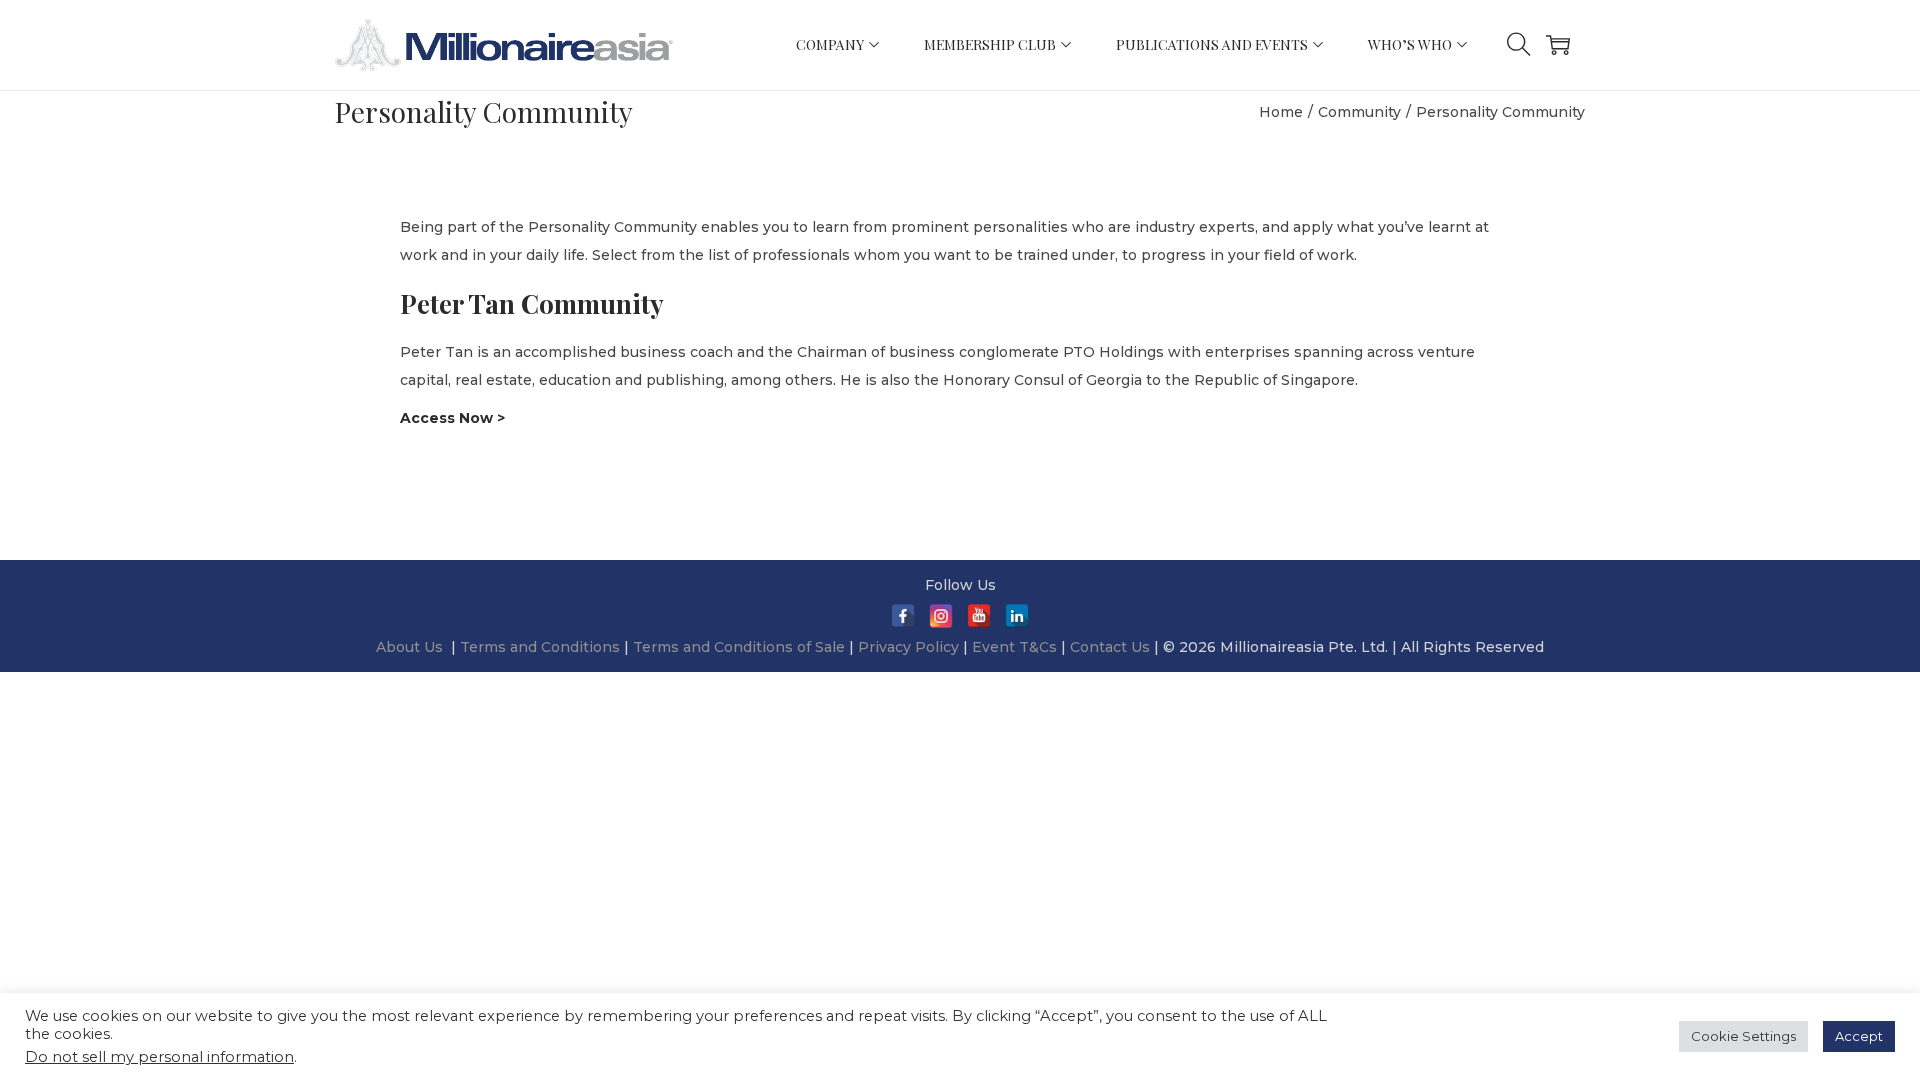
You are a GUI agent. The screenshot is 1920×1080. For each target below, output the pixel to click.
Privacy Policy (908, 647)
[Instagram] (941, 616)
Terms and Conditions (542, 647)
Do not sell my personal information (159, 1057)
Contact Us (1110, 647)
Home (1281, 112)
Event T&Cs (1014, 647)
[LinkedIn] (1017, 616)
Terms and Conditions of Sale (741, 647)
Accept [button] (1859, 1036)
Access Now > (452, 418)
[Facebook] (903, 616)
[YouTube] (979, 616)
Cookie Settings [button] (1743, 1036)
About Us (409, 647)
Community (1359, 112)
